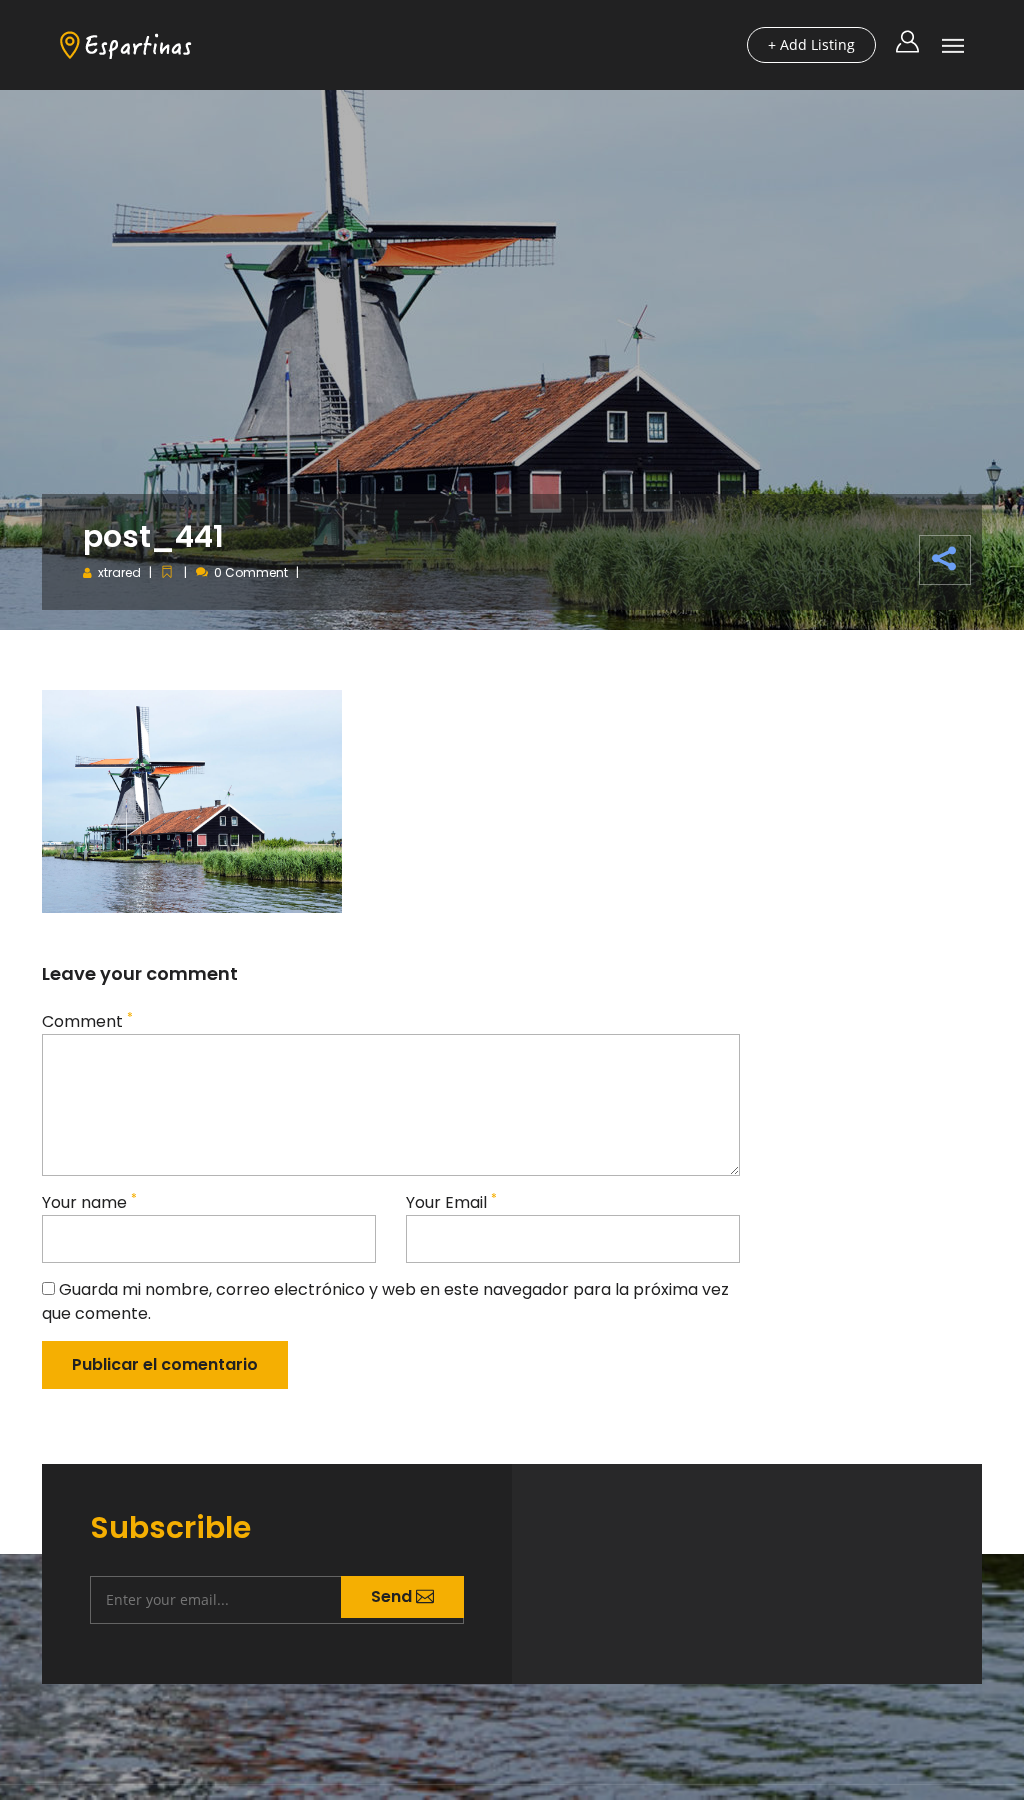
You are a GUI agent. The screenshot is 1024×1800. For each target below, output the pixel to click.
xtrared (119, 572)
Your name (89, 1202)
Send (393, 1596)
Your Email (451, 1202)
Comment (87, 1021)
